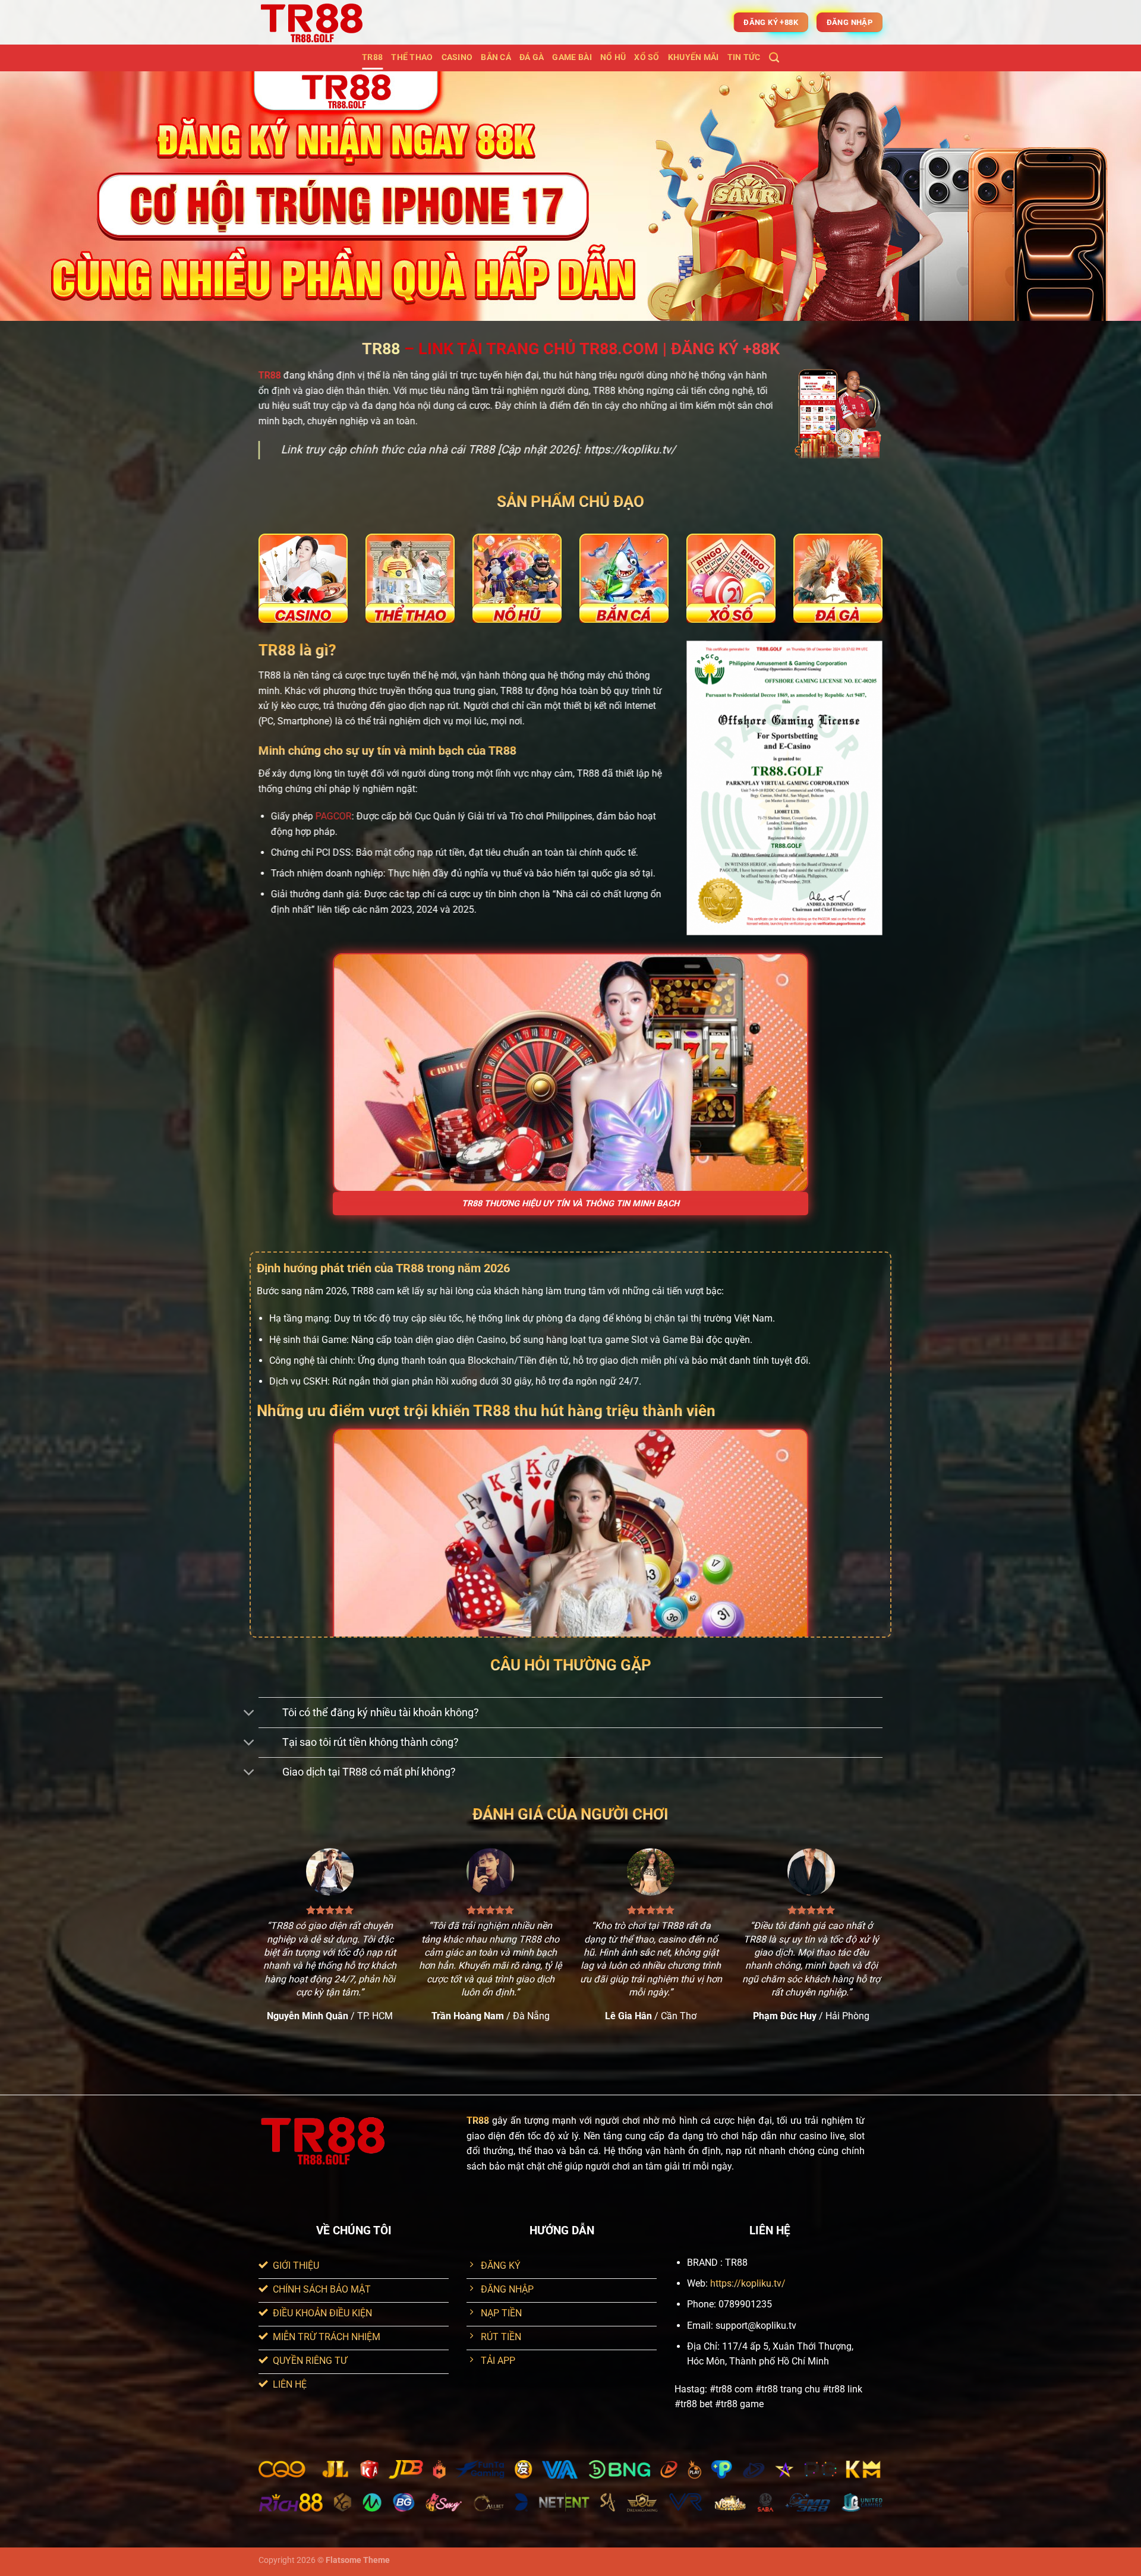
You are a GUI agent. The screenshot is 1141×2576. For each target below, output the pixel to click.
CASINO (457, 57)
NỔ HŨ (613, 57)
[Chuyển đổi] (249, 1713)
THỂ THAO (412, 57)
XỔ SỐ (647, 57)
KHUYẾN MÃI (694, 57)
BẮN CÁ (496, 57)
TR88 (372, 57)
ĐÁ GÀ (532, 57)
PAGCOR (334, 816)
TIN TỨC (744, 57)
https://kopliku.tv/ (748, 2283)
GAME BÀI (572, 57)
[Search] (774, 58)
